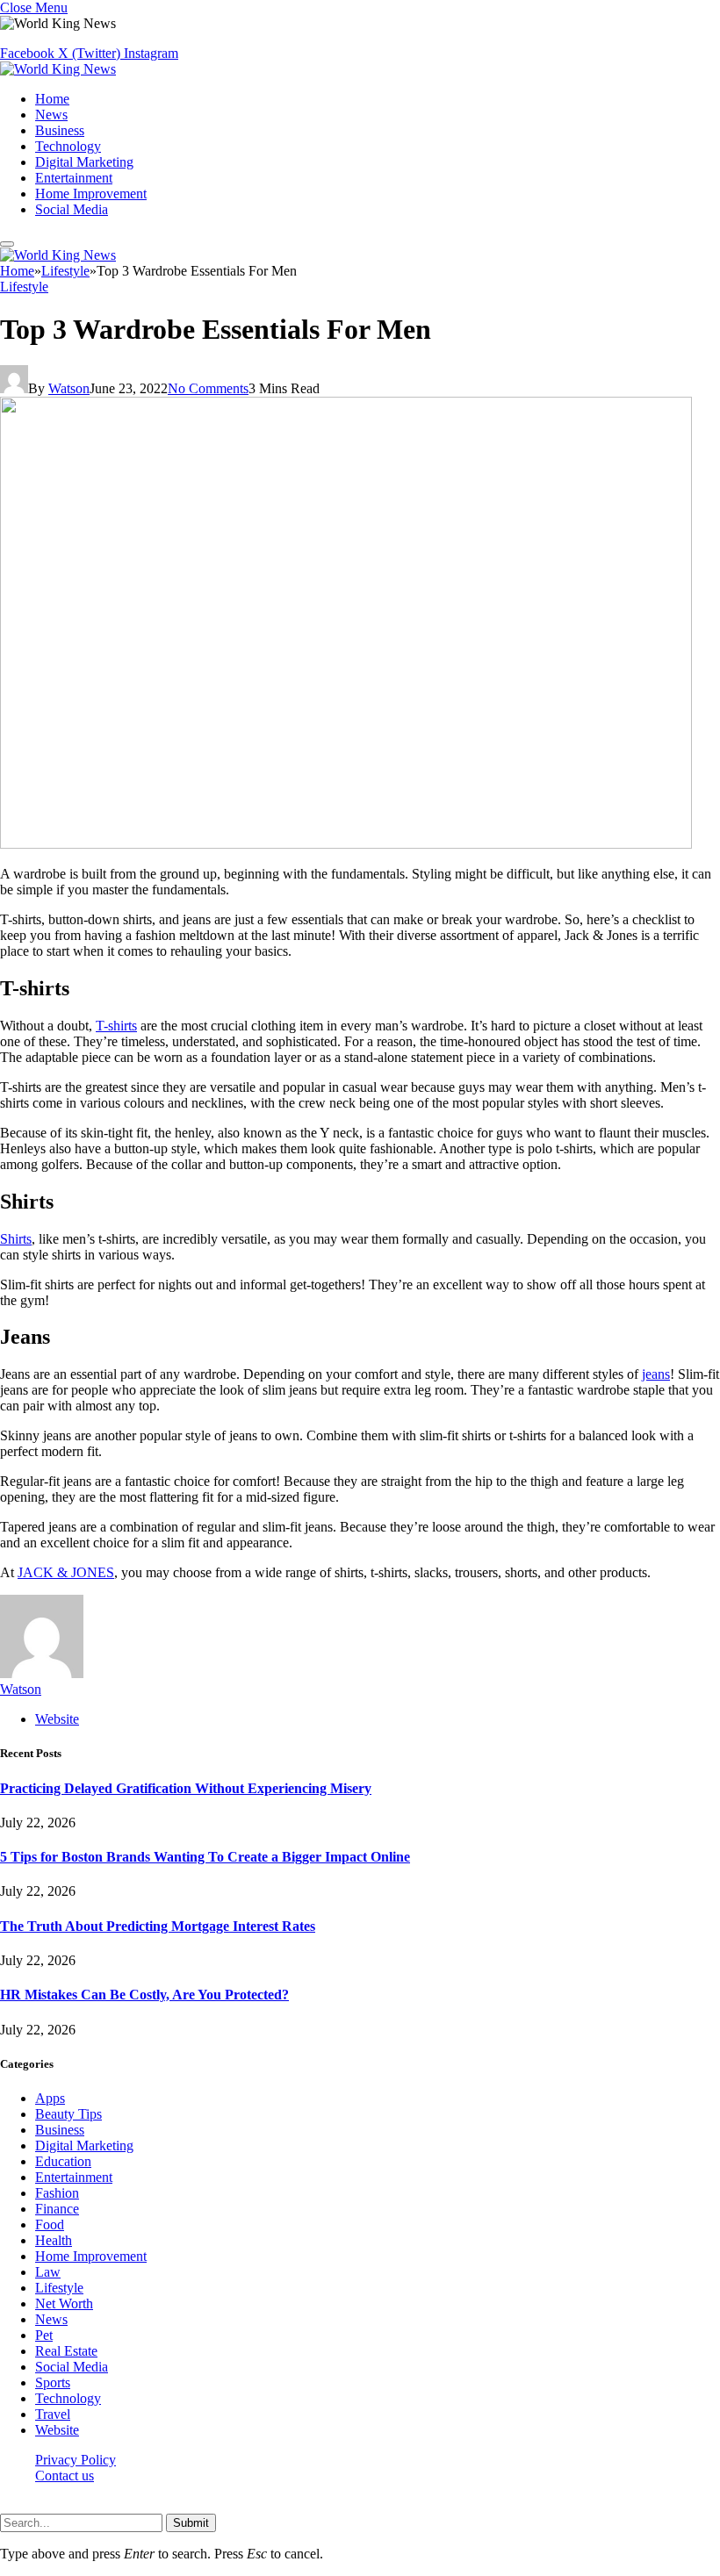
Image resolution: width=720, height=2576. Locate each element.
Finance (57, 2209)
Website (57, 2430)
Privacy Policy (76, 2460)
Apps (50, 2098)
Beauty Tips (68, 2114)
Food (50, 2224)
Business (60, 130)
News (51, 115)
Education (63, 2161)
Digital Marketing (84, 162)
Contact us (65, 2476)
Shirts (16, 1239)
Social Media (72, 209)
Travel (53, 2414)
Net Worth (64, 2303)
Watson (69, 388)
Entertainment (74, 178)
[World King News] (58, 69)
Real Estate (66, 2351)
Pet (44, 2335)
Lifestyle (24, 287)
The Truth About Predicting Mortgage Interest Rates (158, 1926)
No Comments (208, 388)
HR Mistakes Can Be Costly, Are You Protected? (144, 1995)
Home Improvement (91, 194)
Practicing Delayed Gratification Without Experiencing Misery (186, 1788)
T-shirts (116, 1026)
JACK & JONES (66, 1572)
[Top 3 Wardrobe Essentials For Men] (346, 844)
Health (54, 2240)
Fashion (57, 2193)
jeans (656, 1374)
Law (48, 2272)
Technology (68, 146)
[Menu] (7, 244)
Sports (53, 2382)
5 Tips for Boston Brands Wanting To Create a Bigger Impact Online (205, 1857)
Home (52, 99)
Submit (191, 2523)
